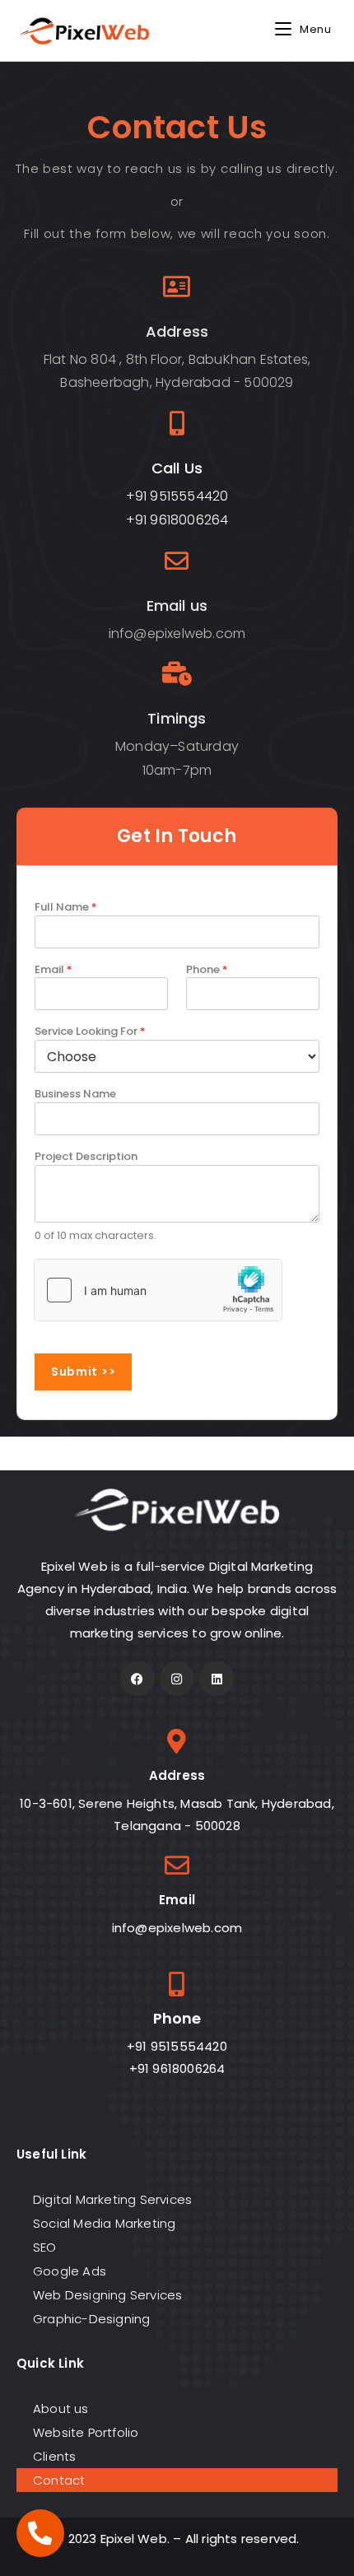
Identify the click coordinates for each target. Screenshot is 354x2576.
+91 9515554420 (177, 496)
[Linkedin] (217, 1679)
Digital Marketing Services (112, 2199)
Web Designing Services (107, 2295)
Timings (177, 718)
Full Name (65, 907)
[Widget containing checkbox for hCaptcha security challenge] (158, 1290)
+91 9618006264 (177, 520)
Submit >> (83, 1372)
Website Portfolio (86, 2432)
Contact (59, 2480)
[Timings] (177, 674)
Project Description (86, 1157)
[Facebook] (137, 1679)
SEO (45, 2247)
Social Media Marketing (104, 2223)
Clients (54, 2456)
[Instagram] (177, 1679)
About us (61, 2408)
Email (53, 970)
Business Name (75, 1094)
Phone (207, 970)
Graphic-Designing (91, 2319)
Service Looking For (90, 1032)
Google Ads (70, 2271)
